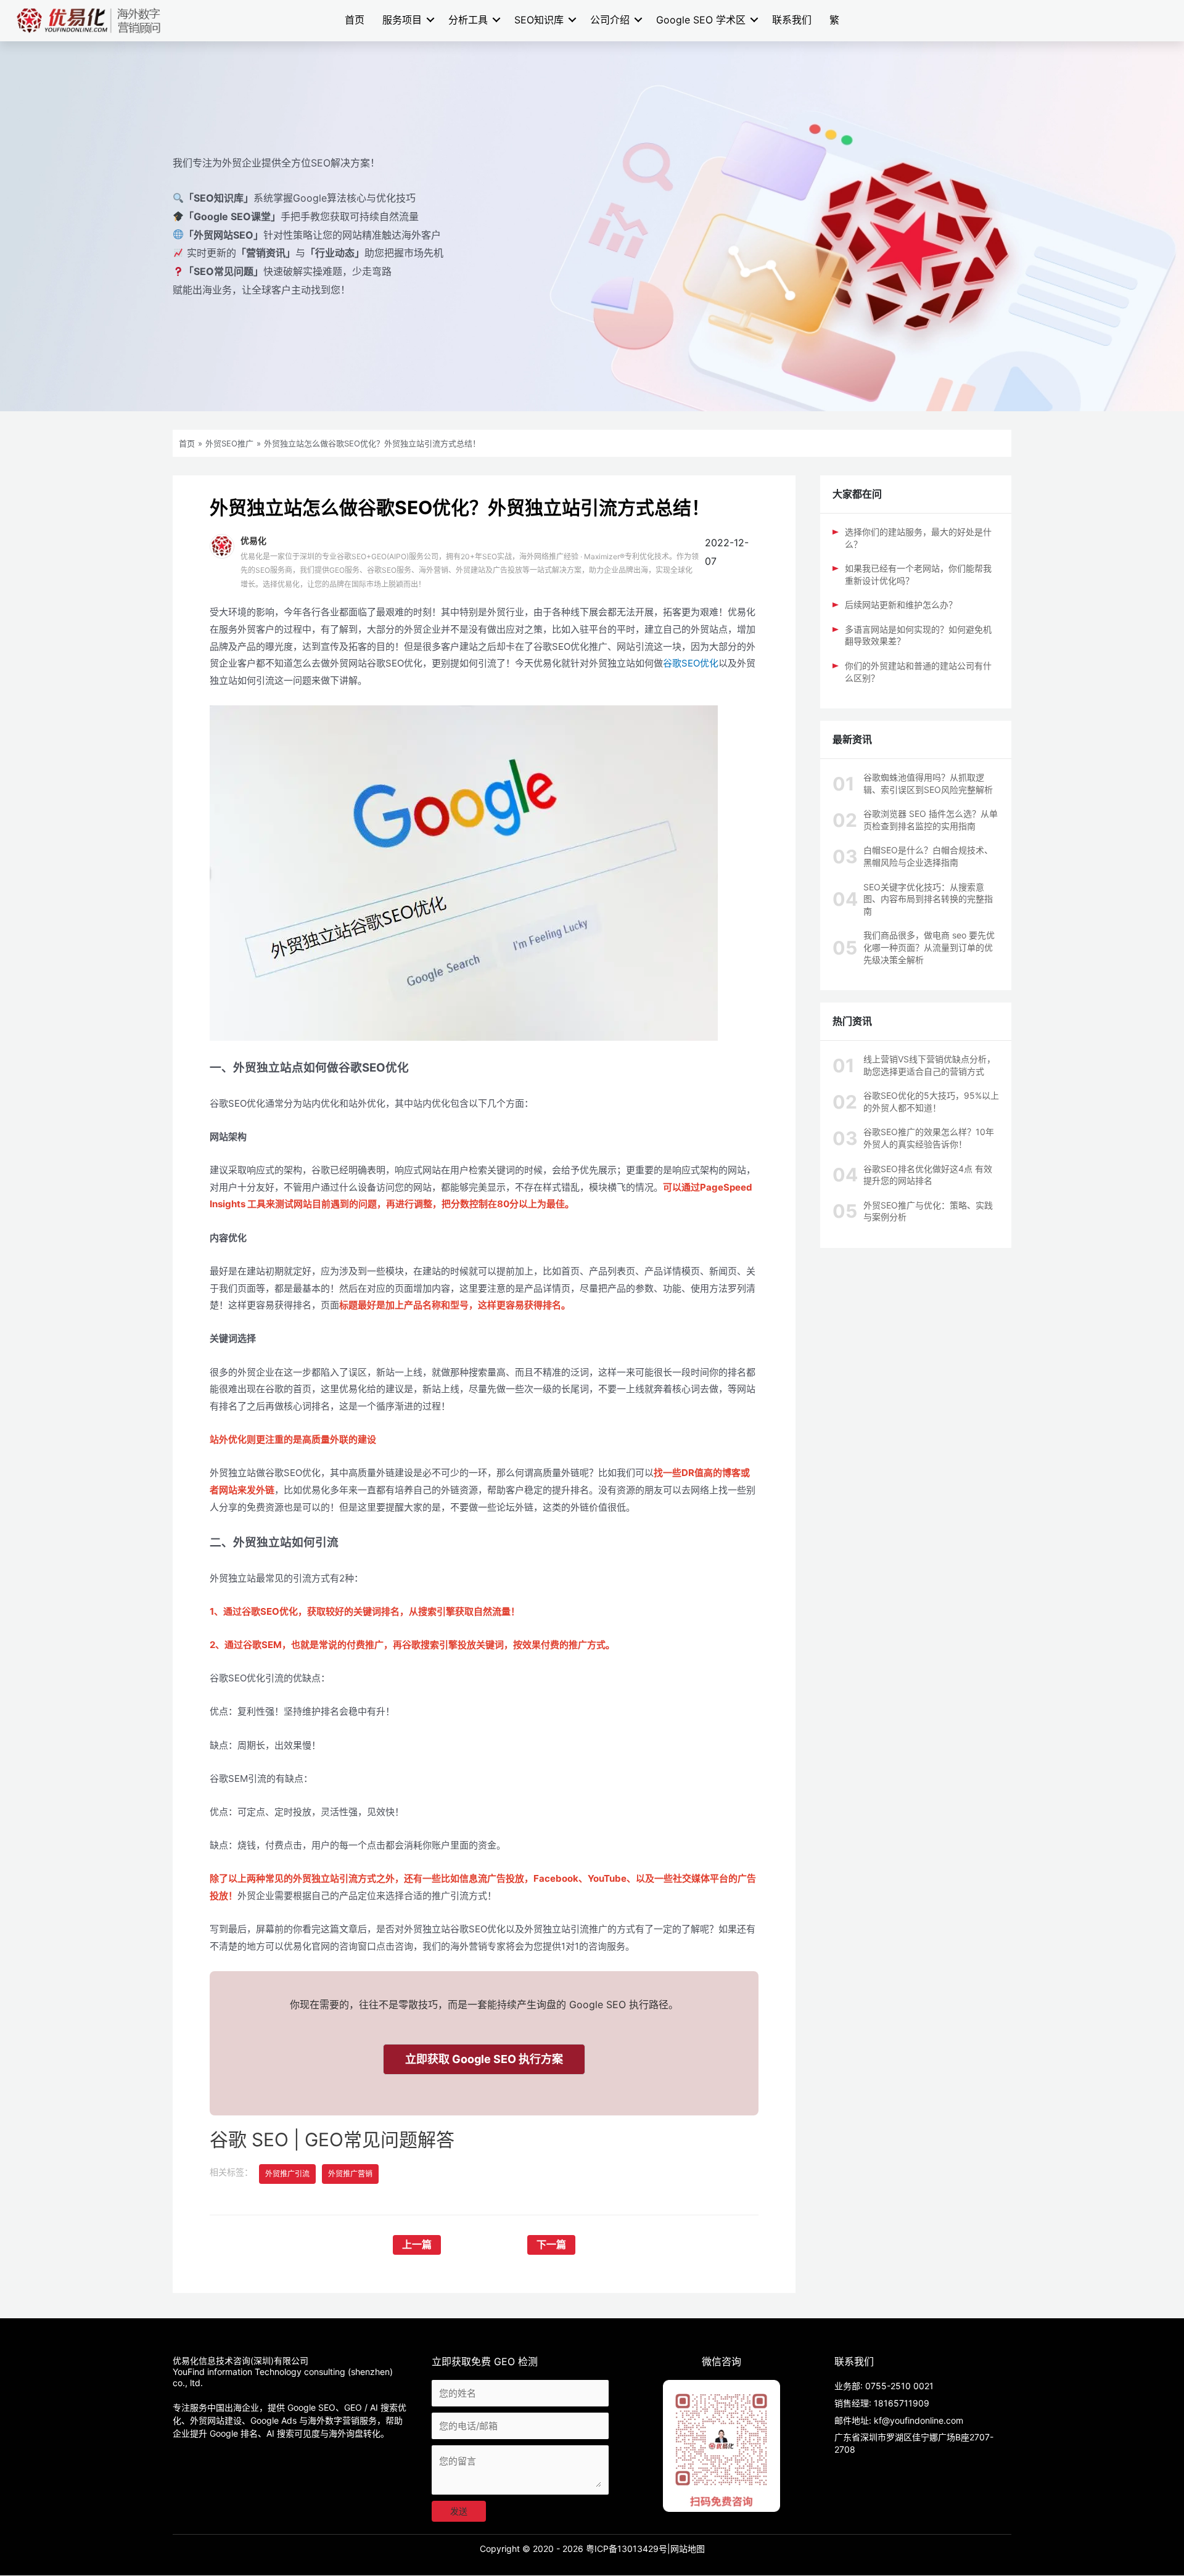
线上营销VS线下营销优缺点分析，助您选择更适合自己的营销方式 (929, 1065)
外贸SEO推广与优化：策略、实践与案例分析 (928, 1211)
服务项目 (402, 20)
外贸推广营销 (350, 2174)
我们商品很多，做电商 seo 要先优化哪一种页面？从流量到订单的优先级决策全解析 (929, 947)
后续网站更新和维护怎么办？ (901, 605)
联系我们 (792, 20)
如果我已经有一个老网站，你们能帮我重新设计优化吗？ (918, 574)
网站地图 (688, 2549)
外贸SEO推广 (229, 443)
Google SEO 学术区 (701, 20)
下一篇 (551, 2245)
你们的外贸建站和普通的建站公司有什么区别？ (918, 672)
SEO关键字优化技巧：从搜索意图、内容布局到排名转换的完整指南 (928, 899)
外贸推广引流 (287, 2174)
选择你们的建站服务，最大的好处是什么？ (918, 538)
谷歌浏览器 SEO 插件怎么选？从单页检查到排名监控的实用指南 (931, 820)
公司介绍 (610, 20)
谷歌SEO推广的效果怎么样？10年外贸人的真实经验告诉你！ (929, 1138)
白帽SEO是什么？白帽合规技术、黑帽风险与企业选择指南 (928, 856)
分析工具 (468, 20)
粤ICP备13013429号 (627, 2549)
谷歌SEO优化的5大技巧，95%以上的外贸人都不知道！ (931, 1101)
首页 (355, 20)
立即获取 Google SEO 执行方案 (484, 2059)
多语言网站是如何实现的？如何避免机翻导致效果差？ (918, 635)
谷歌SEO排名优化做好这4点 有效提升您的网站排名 (928, 1175)
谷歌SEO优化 (691, 663)
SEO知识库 (539, 20)
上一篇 (417, 2245)
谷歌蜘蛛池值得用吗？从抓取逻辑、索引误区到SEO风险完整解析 (928, 783)
